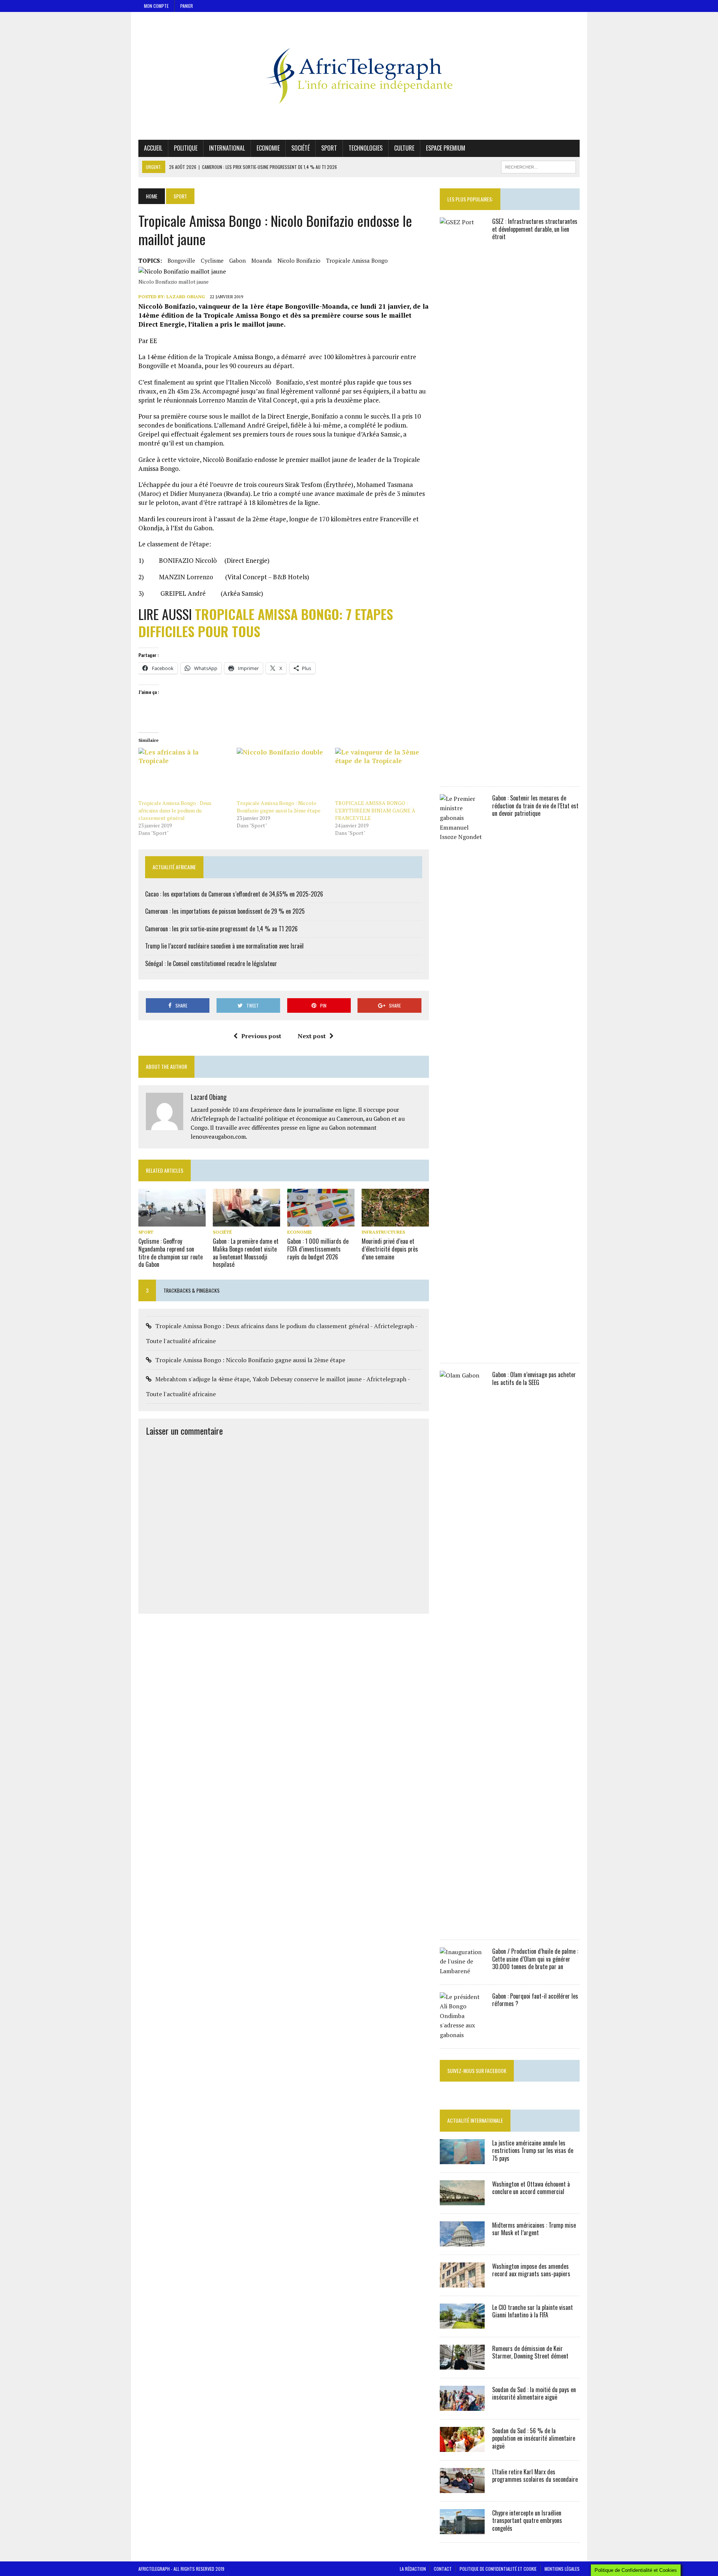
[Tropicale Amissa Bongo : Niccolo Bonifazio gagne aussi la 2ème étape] (282, 774)
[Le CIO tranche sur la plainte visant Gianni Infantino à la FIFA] (462, 2323)
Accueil (153, 148)
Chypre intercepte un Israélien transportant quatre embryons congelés (527, 2521)
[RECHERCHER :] (538, 166)
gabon (237, 260)
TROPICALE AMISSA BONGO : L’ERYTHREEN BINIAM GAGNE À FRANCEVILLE (375, 810)
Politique (186, 148)
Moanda (262, 260)
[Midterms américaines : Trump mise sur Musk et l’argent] (462, 2241)
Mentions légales (562, 2569)
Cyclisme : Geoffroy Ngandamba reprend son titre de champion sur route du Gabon (171, 1253)
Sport (329, 148)
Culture (404, 148)
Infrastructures (383, 1232)
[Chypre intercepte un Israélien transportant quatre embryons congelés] (462, 2529)
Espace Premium (446, 148)
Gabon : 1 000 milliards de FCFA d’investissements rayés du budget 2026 (318, 1249)
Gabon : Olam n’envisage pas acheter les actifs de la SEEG (534, 1378)
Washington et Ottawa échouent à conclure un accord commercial (531, 2188)
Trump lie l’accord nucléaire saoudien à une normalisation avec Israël (224, 946)
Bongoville (181, 260)
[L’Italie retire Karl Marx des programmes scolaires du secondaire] (462, 2488)
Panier (187, 6)
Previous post (261, 1036)
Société (300, 148)
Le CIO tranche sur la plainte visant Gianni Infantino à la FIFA (533, 2311)
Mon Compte (156, 6)
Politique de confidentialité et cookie (498, 2569)
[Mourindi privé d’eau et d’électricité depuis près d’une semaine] (395, 1221)
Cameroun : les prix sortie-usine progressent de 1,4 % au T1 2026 (221, 929)
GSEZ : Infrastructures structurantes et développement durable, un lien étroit (535, 229)
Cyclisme (212, 260)
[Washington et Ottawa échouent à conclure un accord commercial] (462, 2200)
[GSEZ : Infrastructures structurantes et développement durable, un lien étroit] (462, 773)
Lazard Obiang (186, 297)
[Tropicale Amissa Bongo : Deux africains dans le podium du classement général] (184, 774)
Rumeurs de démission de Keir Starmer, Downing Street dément (530, 2352)
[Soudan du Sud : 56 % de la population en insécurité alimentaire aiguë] (462, 2447)
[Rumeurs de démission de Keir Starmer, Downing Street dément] (462, 2364)
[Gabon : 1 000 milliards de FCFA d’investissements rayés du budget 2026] (321, 1221)
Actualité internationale (475, 2120)
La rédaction (413, 2569)
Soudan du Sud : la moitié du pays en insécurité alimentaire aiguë (534, 2393)
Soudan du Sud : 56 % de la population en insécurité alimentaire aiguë (534, 2438)
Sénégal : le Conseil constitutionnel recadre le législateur (211, 963)
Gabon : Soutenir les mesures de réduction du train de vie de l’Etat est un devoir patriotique (535, 806)
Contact (443, 2569)
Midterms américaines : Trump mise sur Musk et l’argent (534, 2229)
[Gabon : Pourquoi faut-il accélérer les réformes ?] (462, 2035)
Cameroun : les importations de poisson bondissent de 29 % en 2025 (225, 911)
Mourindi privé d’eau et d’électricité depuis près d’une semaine (390, 1249)
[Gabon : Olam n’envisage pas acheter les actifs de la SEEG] (462, 1926)
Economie (268, 148)
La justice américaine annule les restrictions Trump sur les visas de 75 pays (533, 2151)
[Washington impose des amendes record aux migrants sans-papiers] (462, 2282)
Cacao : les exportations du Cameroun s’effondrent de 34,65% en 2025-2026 (234, 894)
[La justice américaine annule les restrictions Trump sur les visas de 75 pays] (462, 2159)
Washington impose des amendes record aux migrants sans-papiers (531, 2270)
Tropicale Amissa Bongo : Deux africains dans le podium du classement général (175, 810)
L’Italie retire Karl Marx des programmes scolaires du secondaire (535, 2476)
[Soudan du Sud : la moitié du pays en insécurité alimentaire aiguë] (462, 2406)
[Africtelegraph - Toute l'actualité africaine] (359, 76)
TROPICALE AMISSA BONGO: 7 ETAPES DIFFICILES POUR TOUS (266, 623)
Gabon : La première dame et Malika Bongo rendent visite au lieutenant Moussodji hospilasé (246, 1253)
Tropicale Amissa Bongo (357, 260)
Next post (312, 1036)
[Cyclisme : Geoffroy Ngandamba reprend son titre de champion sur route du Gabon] (172, 1221)
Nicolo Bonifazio (299, 260)
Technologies (366, 148)
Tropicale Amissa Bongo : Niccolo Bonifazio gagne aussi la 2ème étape (279, 807)
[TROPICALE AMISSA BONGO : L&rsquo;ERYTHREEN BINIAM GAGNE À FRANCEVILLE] (381, 774)
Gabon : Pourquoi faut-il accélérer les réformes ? (535, 2000)
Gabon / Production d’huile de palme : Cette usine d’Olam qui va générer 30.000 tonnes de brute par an (535, 1959)
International (227, 148)
